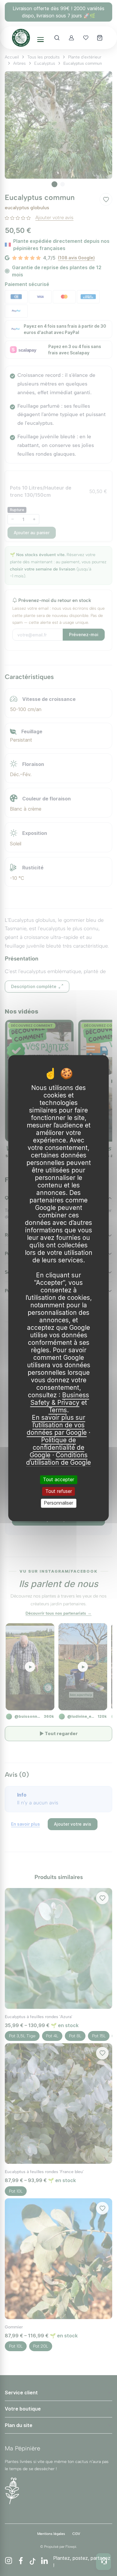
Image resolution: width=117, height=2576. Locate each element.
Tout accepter (58, 1479)
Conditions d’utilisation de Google (58, 1459)
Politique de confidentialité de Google (57, 1447)
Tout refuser (59, 1491)
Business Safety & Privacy (60, 1399)
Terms (58, 1410)
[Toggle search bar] (57, 38)
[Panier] (100, 38)
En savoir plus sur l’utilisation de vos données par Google (57, 1425)
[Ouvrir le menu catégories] (40, 40)
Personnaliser (58, 1503)
